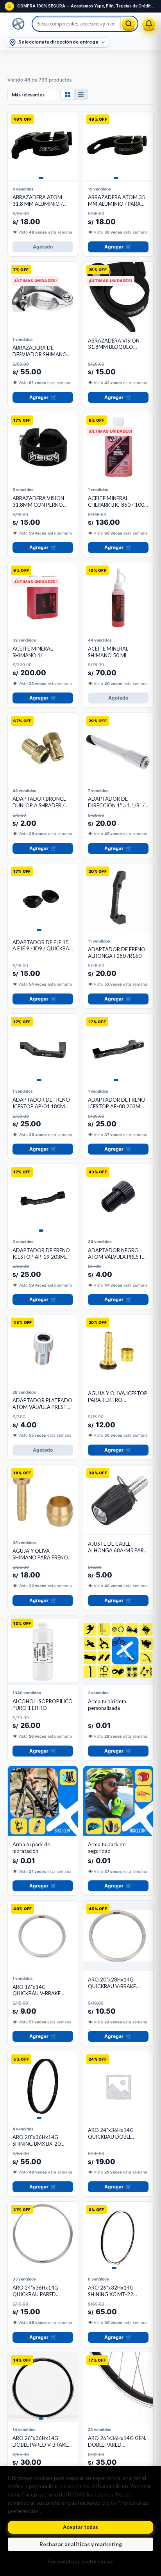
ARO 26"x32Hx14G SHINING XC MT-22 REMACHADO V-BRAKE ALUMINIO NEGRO (115, 2298)
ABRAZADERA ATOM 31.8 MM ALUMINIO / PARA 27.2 (38, 204)
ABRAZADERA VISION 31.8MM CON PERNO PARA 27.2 (38, 505)
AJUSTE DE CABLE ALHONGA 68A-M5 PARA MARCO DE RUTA (118, 1550)
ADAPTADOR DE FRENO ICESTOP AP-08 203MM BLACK (117, 1106)
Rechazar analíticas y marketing (81, 2544)
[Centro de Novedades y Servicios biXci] (149, 24)
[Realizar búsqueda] (129, 24)
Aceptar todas (80, 2527)
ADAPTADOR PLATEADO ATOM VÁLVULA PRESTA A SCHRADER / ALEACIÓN (43, 1407)
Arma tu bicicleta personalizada (107, 1705)
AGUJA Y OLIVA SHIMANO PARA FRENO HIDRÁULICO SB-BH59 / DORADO (40, 1561)
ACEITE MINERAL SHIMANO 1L (33, 652)
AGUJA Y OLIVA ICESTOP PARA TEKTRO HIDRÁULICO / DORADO (118, 1400)
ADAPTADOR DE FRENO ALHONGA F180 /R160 (117, 953)
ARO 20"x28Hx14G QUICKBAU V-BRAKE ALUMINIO (112, 1986)
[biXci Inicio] (19, 24)
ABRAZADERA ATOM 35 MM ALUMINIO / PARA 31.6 (116, 204)
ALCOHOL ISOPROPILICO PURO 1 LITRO (43, 1705)
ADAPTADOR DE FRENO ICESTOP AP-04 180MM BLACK (41, 1106)
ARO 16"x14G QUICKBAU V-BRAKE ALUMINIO (37, 1994)
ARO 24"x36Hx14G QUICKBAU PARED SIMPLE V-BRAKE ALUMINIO (35, 2298)
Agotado (43, 247)
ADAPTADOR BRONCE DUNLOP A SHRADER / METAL (39, 805)
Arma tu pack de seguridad (107, 1848)
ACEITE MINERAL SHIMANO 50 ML (108, 652)
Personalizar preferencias (80, 2561)
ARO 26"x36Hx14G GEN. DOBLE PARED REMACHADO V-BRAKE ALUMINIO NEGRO (117, 2448)
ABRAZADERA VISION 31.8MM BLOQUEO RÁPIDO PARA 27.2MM (115, 347)
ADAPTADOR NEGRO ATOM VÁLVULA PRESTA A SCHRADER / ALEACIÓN (118, 1257)
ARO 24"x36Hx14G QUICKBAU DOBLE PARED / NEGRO (111, 2137)
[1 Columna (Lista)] (81, 94)
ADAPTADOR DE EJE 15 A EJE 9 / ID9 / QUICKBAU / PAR (43, 949)
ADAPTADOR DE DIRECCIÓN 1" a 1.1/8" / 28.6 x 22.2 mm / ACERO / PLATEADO (117, 809)
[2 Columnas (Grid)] (68, 94)
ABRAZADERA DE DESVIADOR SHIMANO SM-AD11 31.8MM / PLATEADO (40, 358)
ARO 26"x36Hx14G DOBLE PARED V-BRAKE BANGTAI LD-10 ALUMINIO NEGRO (40, 2448)
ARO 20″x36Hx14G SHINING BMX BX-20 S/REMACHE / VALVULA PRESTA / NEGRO (40, 2147)
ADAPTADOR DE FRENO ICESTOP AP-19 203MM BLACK (41, 1257)
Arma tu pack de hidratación (31, 1848)
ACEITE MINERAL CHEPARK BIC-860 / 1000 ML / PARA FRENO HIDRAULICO (118, 508)
